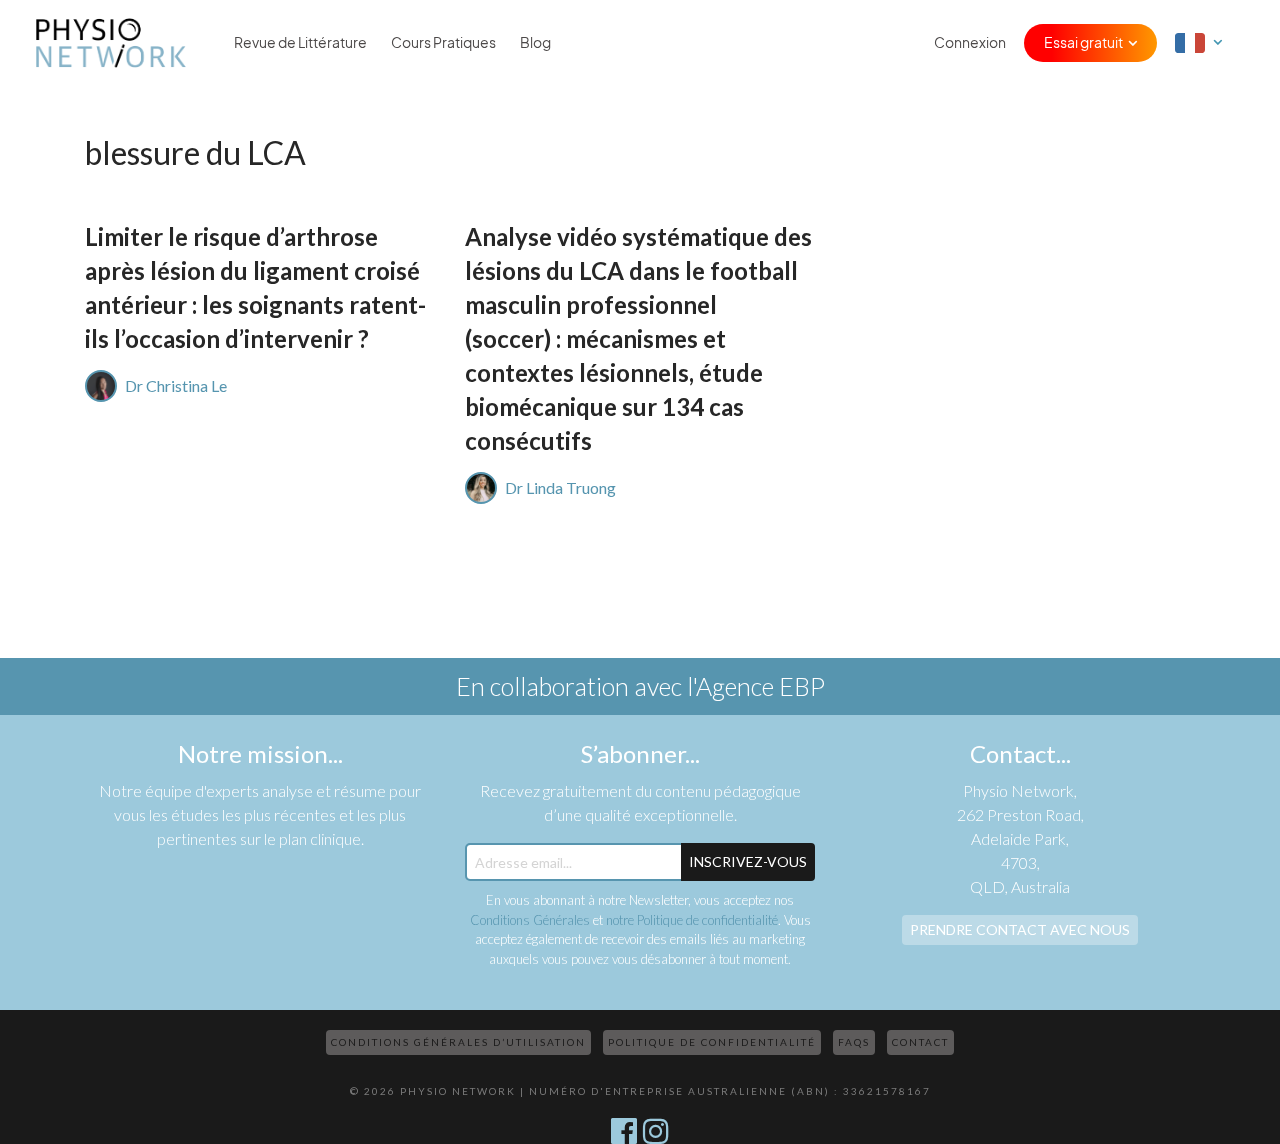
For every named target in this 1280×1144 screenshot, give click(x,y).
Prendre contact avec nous (1020, 929)
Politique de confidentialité (712, 1042)
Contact (920, 1042)
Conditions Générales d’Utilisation (458, 1042)
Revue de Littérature (300, 43)
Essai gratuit (1083, 43)
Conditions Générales (530, 920)
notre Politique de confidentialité (692, 920)
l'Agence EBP (756, 686)
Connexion (970, 43)
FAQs (854, 1042)
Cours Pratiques (443, 43)
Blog (535, 43)
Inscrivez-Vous (748, 861)
